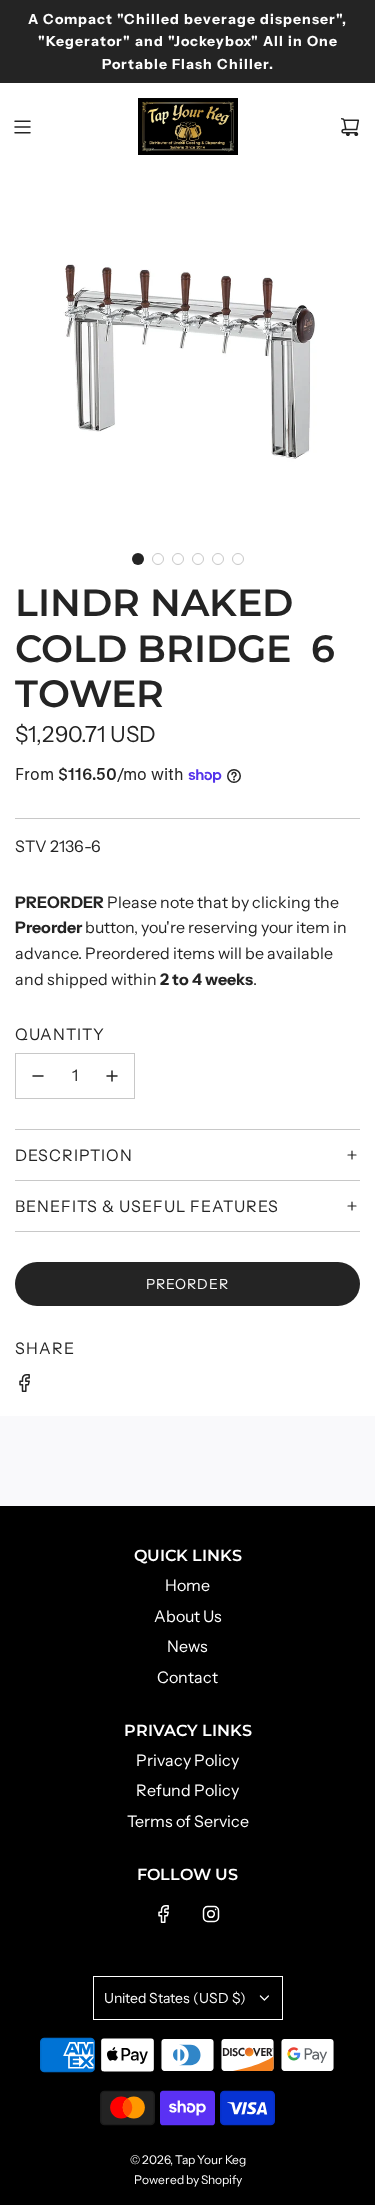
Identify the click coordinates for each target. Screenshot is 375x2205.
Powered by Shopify (188, 2179)
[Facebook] (164, 1914)
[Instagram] (211, 1914)
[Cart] (350, 127)
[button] (138, 559)
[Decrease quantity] (38, 1076)
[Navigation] (22, 127)
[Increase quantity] (112, 1076)
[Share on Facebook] (25, 1387)
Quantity (60, 1034)
